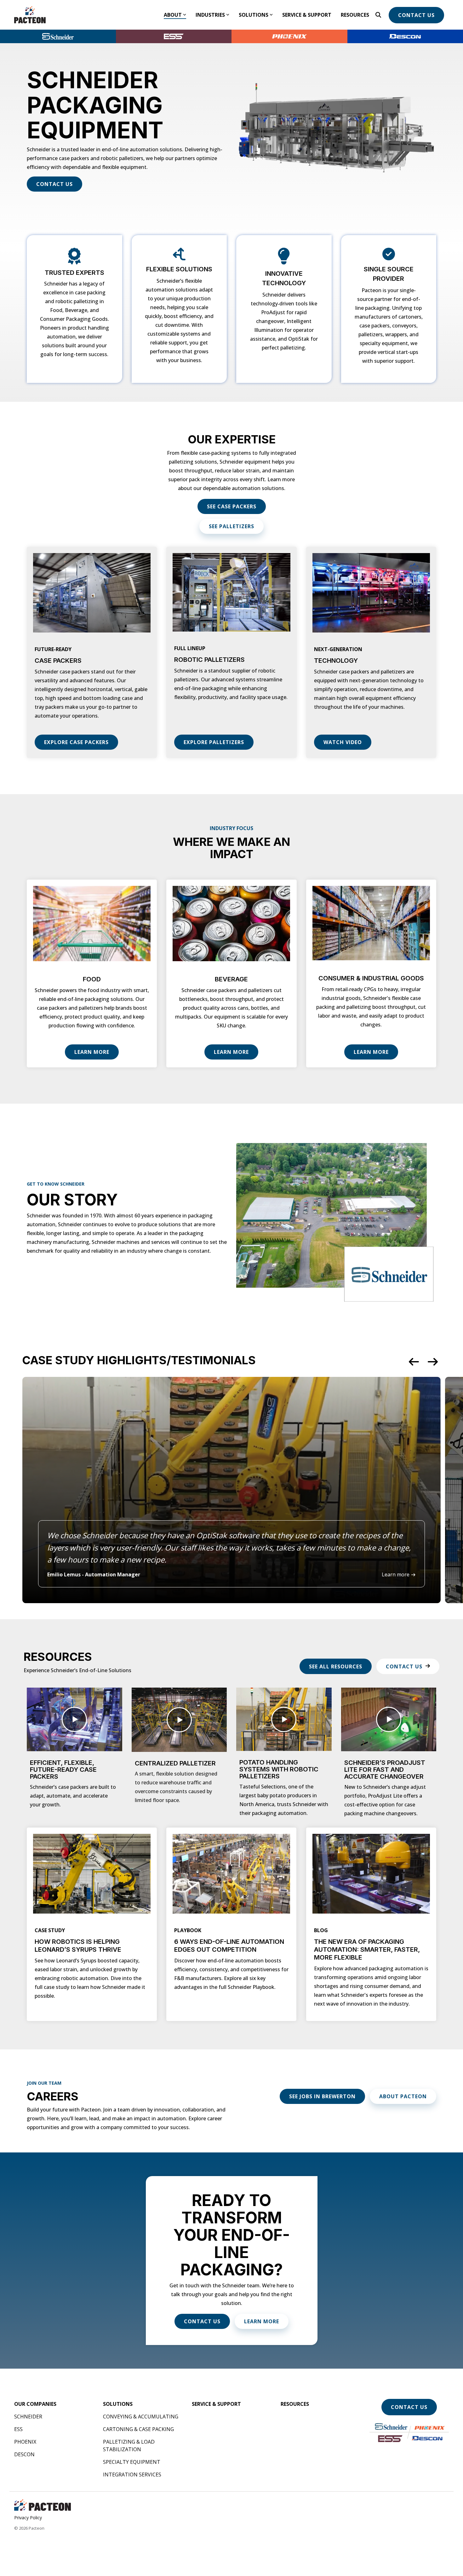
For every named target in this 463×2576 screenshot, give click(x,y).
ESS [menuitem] (18, 2429)
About (173, 15)
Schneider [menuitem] (28, 2417)
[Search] (378, 15)
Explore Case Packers (76, 742)
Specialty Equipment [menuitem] (132, 2462)
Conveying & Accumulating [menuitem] (141, 2417)
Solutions (254, 15)
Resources (355, 15)
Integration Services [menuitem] (132, 2475)
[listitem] (231, 1490)
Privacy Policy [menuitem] (28, 2518)
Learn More (92, 1052)
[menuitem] (35, 2404)
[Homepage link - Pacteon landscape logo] (43, 2508)
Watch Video (343, 742)
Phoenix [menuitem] (25, 2442)
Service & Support (307, 15)
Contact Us (416, 15)
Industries (210, 15)
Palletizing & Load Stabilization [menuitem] (129, 2446)
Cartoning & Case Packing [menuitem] (138, 2429)
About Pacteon (403, 2096)
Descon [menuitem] (24, 2454)
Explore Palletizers (214, 742)
